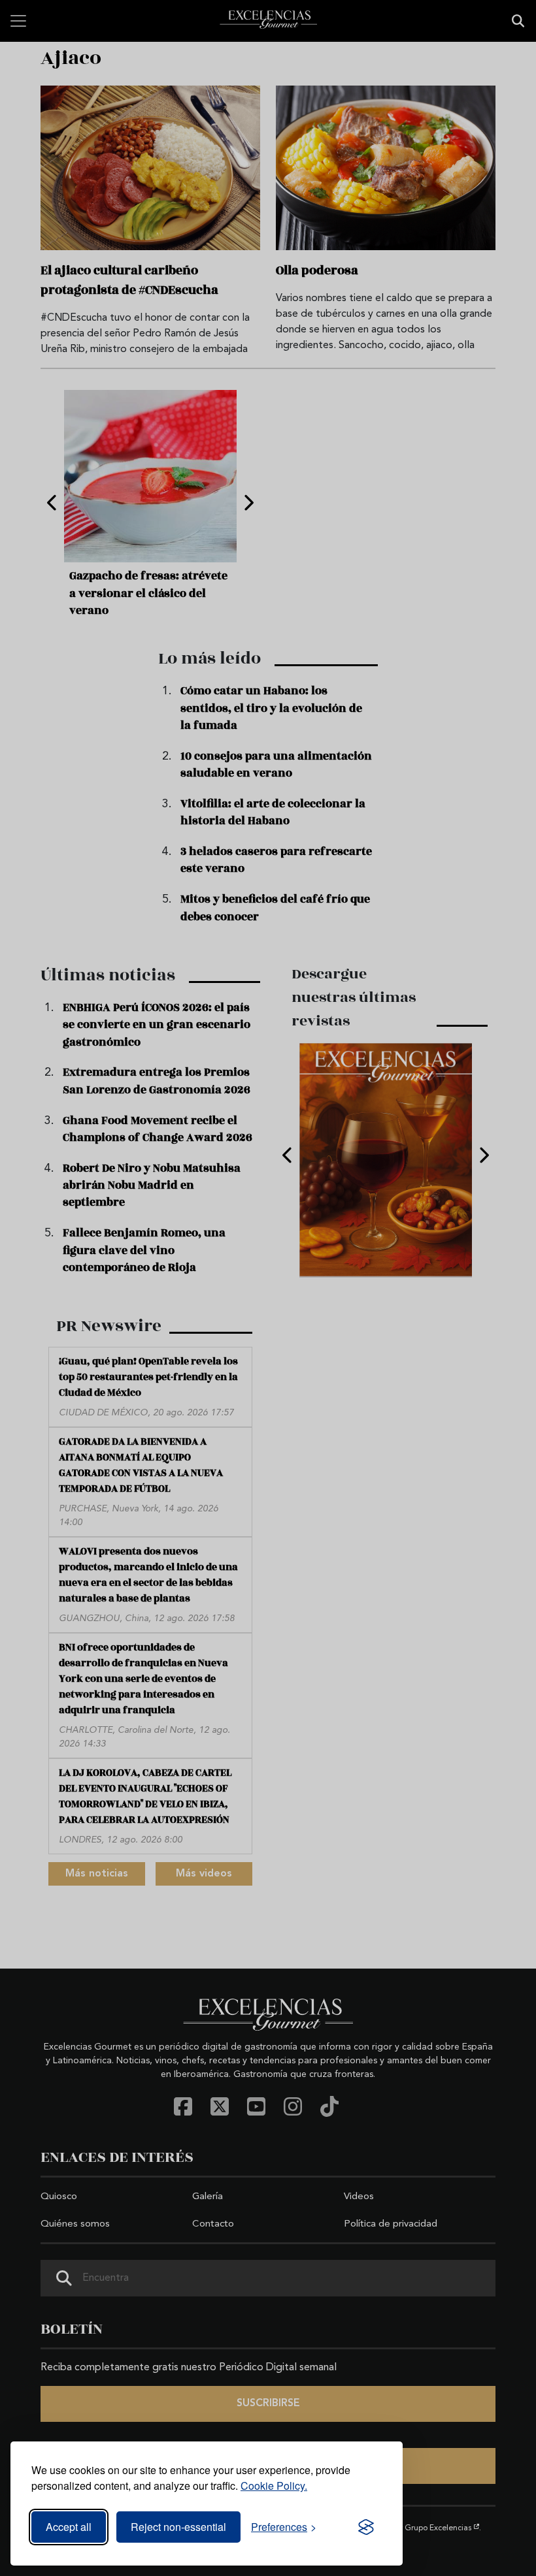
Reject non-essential (178, 2527)
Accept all (69, 2527)
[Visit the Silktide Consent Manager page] (366, 2527)
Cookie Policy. (274, 2486)
